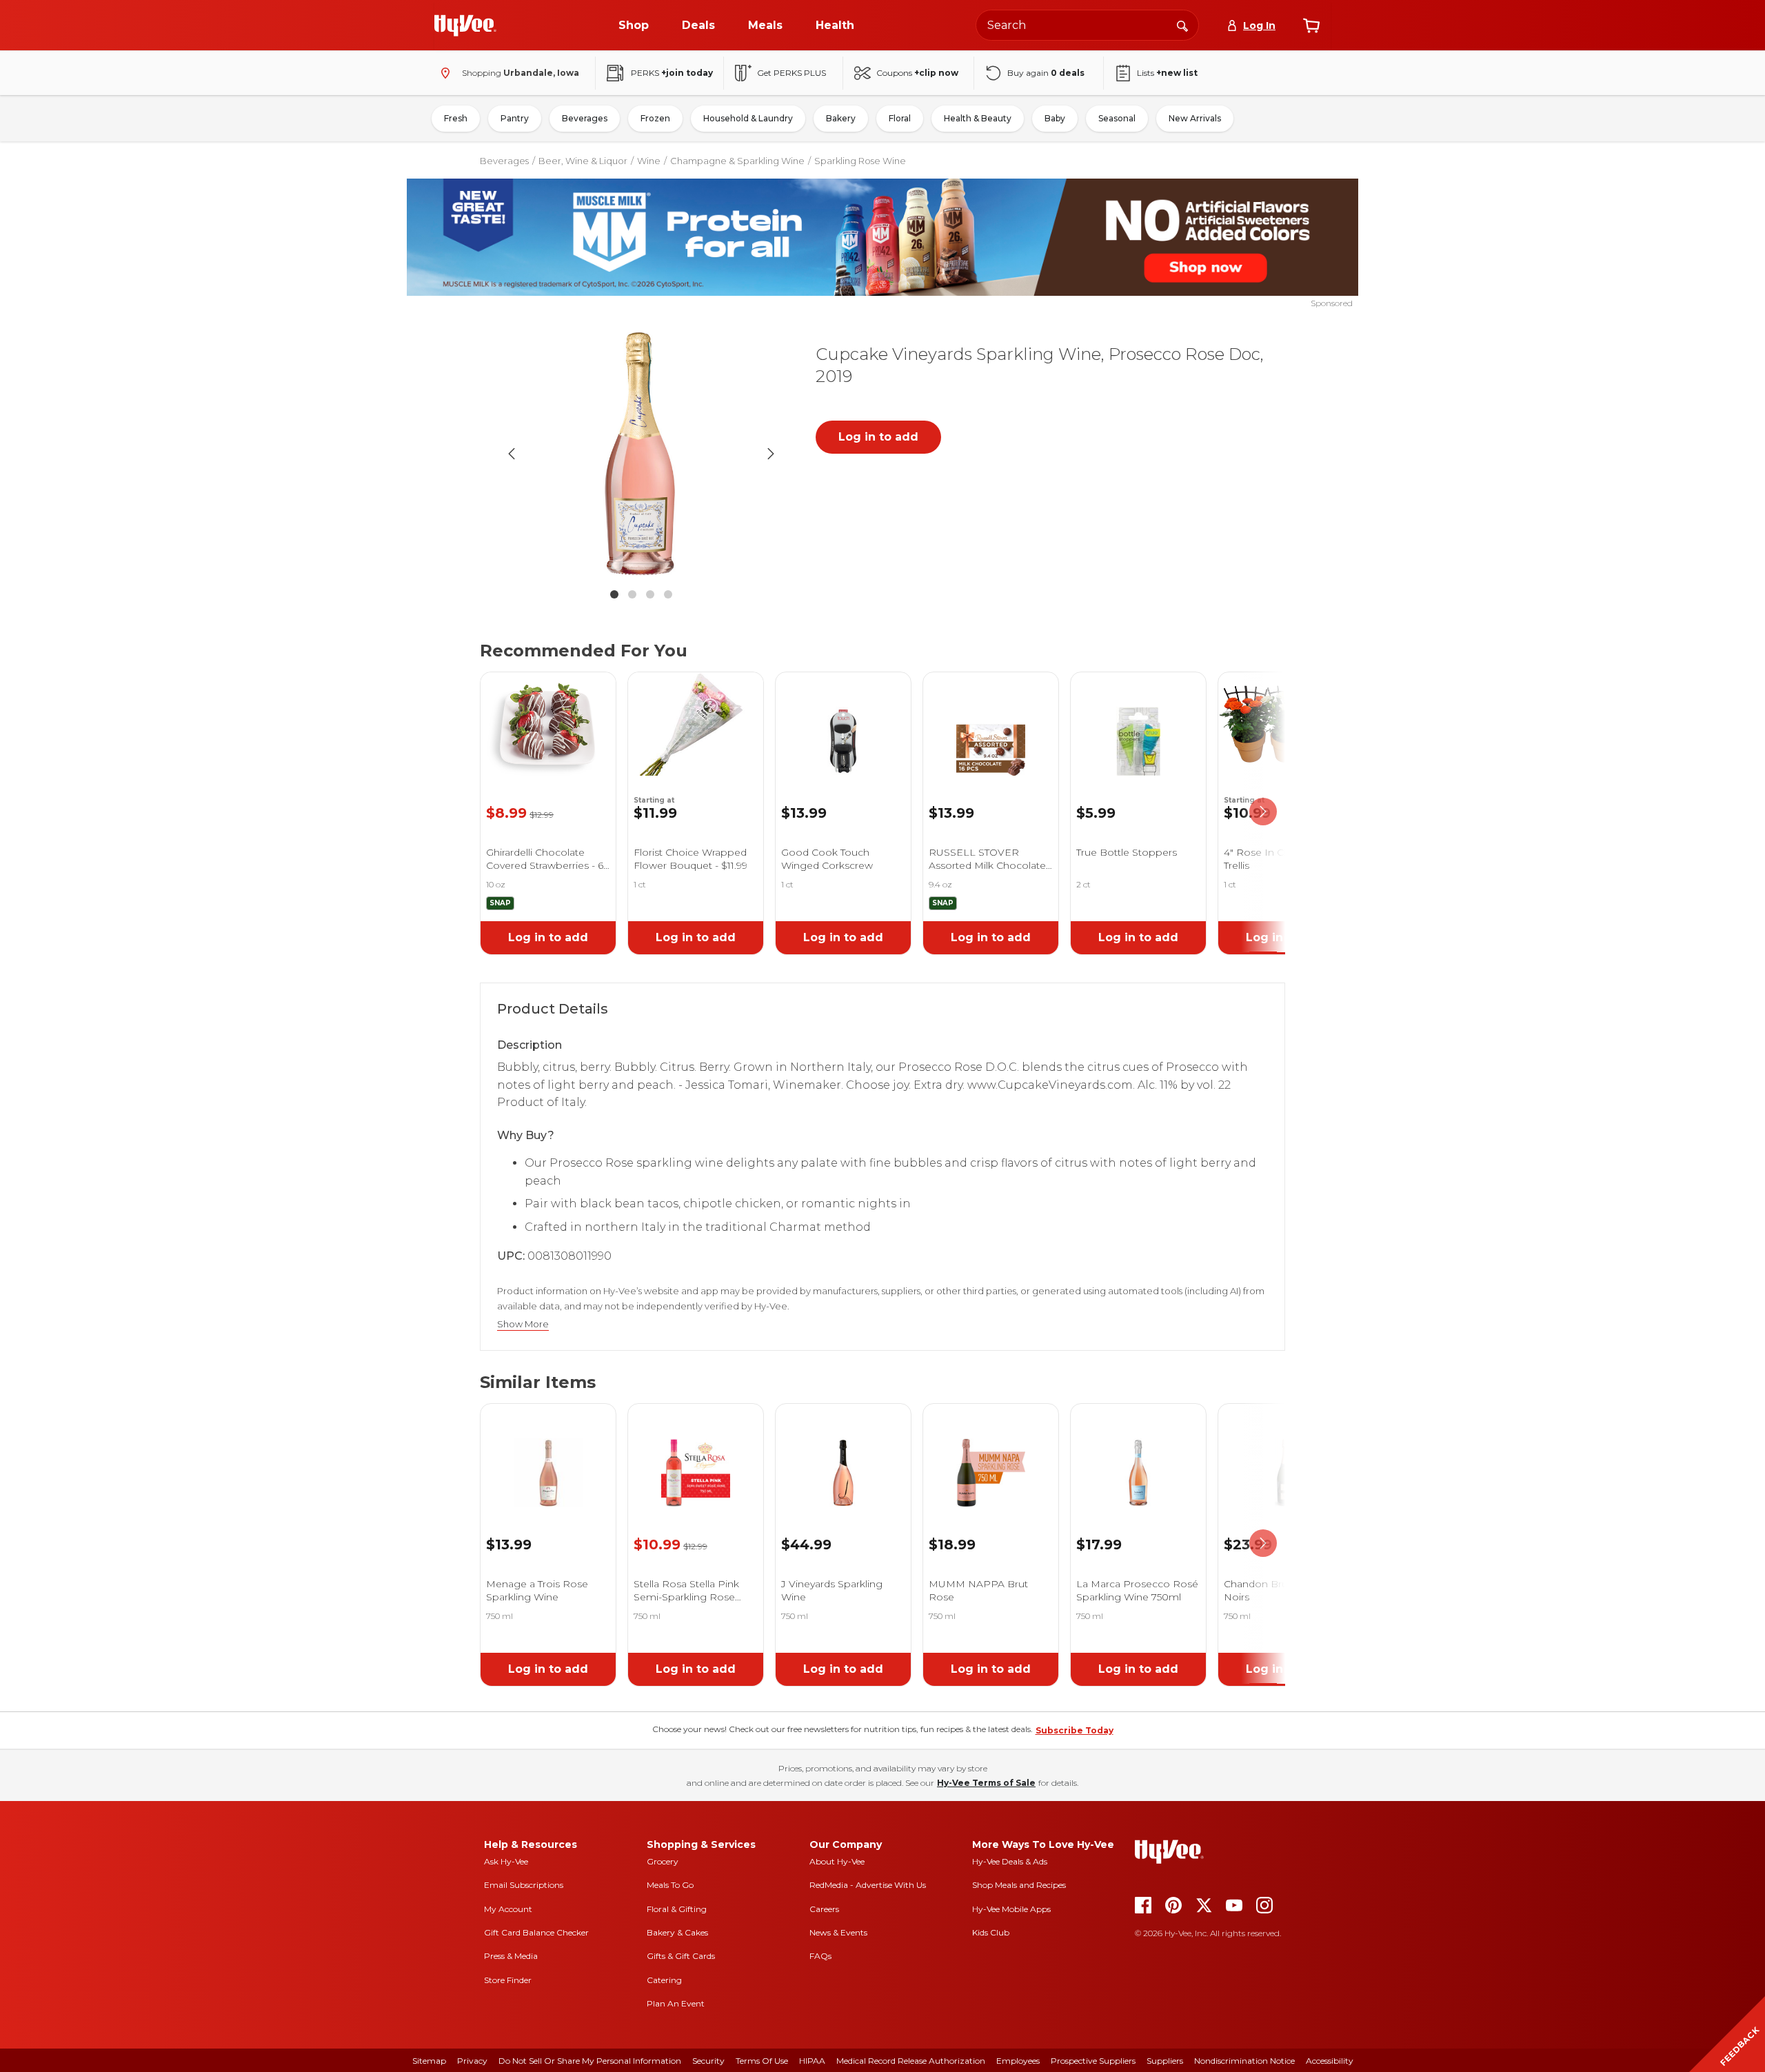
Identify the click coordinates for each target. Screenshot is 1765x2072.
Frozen (655, 118)
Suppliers (1165, 2061)
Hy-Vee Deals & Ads (1010, 1861)
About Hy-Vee (837, 1861)
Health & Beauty (978, 118)
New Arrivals (1195, 118)
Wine (649, 161)
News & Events (838, 1932)
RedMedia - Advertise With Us (868, 1885)
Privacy (472, 2061)
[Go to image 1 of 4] (614, 594)
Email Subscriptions (524, 1885)
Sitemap (429, 2061)
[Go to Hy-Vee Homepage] (465, 26)
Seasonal (1117, 118)
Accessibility (1330, 2061)
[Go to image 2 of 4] (632, 594)
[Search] (1182, 25)
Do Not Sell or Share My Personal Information (590, 2061)
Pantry (515, 118)
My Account (508, 1909)
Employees (1018, 2061)
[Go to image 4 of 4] (668, 594)
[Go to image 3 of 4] (650, 594)
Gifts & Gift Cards (681, 1956)
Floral (900, 118)
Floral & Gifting (677, 1909)
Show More (523, 1324)
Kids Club (991, 1932)
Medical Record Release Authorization (911, 2061)
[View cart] (1311, 26)
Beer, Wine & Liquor (583, 161)
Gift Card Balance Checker (536, 1932)
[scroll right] (1263, 812)
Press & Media (511, 1956)
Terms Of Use (762, 2061)
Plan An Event (676, 2003)
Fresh (456, 118)
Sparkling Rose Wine (860, 161)
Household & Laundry (748, 118)
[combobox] (1087, 25)
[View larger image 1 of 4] (641, 454)
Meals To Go (670, 1885)
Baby (1055, 118)
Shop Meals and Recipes (1019, 1885)
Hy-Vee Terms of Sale (986, 1783)
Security (708, 2061)
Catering (664, 1980)
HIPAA (812, 2061)
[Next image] (771, 454)
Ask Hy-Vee (506, 1861)
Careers (824, 1909)
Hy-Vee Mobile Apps (1011, 1909)
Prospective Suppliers (1093, 2061)
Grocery (663, 1861)
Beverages (585, 118)
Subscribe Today (1075, 1730)
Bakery (841, 118)
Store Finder (508, 1980)
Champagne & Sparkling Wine (737, 161)
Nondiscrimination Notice (1244, 2061)
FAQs (820, 1956)
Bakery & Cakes (677, 1932)
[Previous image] (512, 454)
